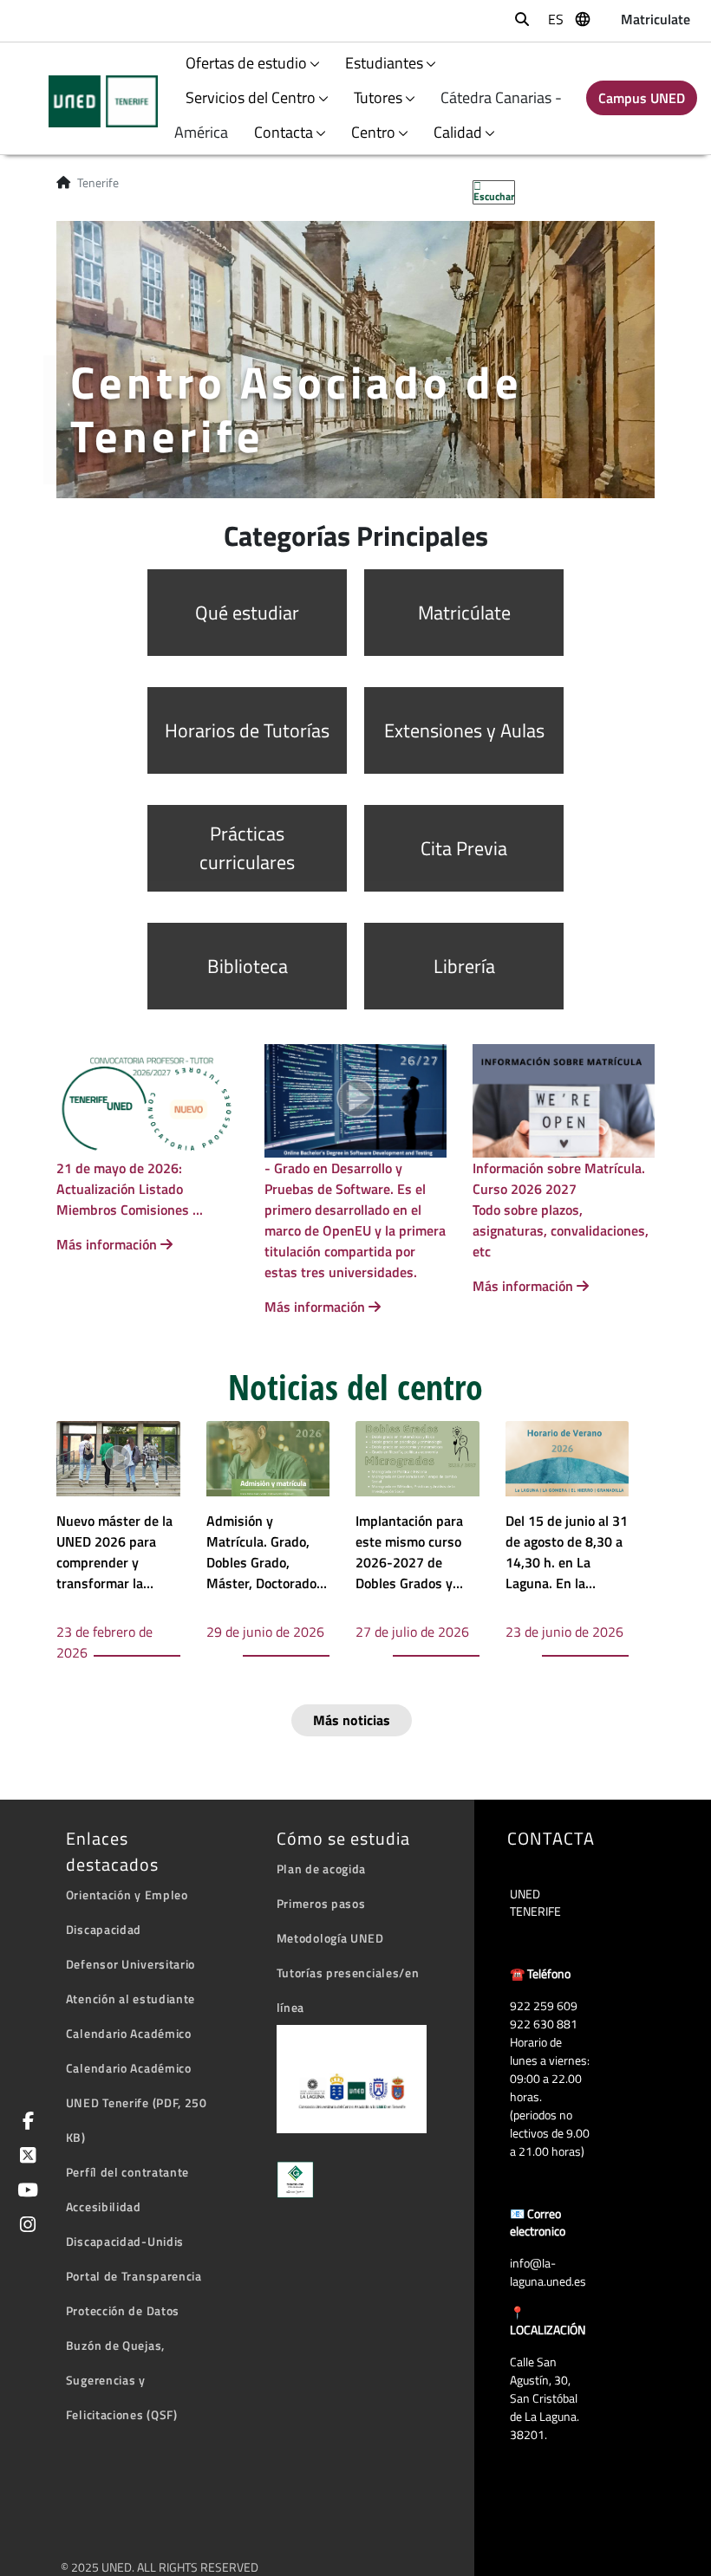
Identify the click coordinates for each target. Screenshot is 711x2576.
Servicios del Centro (251, 97)
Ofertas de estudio (246, 63)
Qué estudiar (247, 613)
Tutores (378, 97)
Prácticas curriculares (247, 848)
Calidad (458, 132)
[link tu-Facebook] (25, 2122)
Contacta (284, 132)
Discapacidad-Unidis (125, 2241)
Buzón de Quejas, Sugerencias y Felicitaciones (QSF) (122, 2380)
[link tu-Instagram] (25, 2226)
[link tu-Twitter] (25, 2157)
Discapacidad (104, 1929)
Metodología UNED (330, 1938)
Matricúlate (464, 613)
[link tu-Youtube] (25, 2192)
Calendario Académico (129, 2033)
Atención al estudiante (130, 1999)
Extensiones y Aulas (464, 730)
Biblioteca (248, 966)
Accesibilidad (104, 2206)
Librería (464, 966)
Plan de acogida (322, 1869)
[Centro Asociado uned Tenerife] (92, 101)
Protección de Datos (123, 2310)
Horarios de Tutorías (247, 730)
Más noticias (352, 1720)
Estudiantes (384, 63)
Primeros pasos (321, 1903)
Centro (373, 132)
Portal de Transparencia (134, 2276)
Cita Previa (464, 848)
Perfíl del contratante (127, 2172)
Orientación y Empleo (127, 1895)
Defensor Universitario (130, 1964)
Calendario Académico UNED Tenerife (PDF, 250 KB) (137, 2102)
